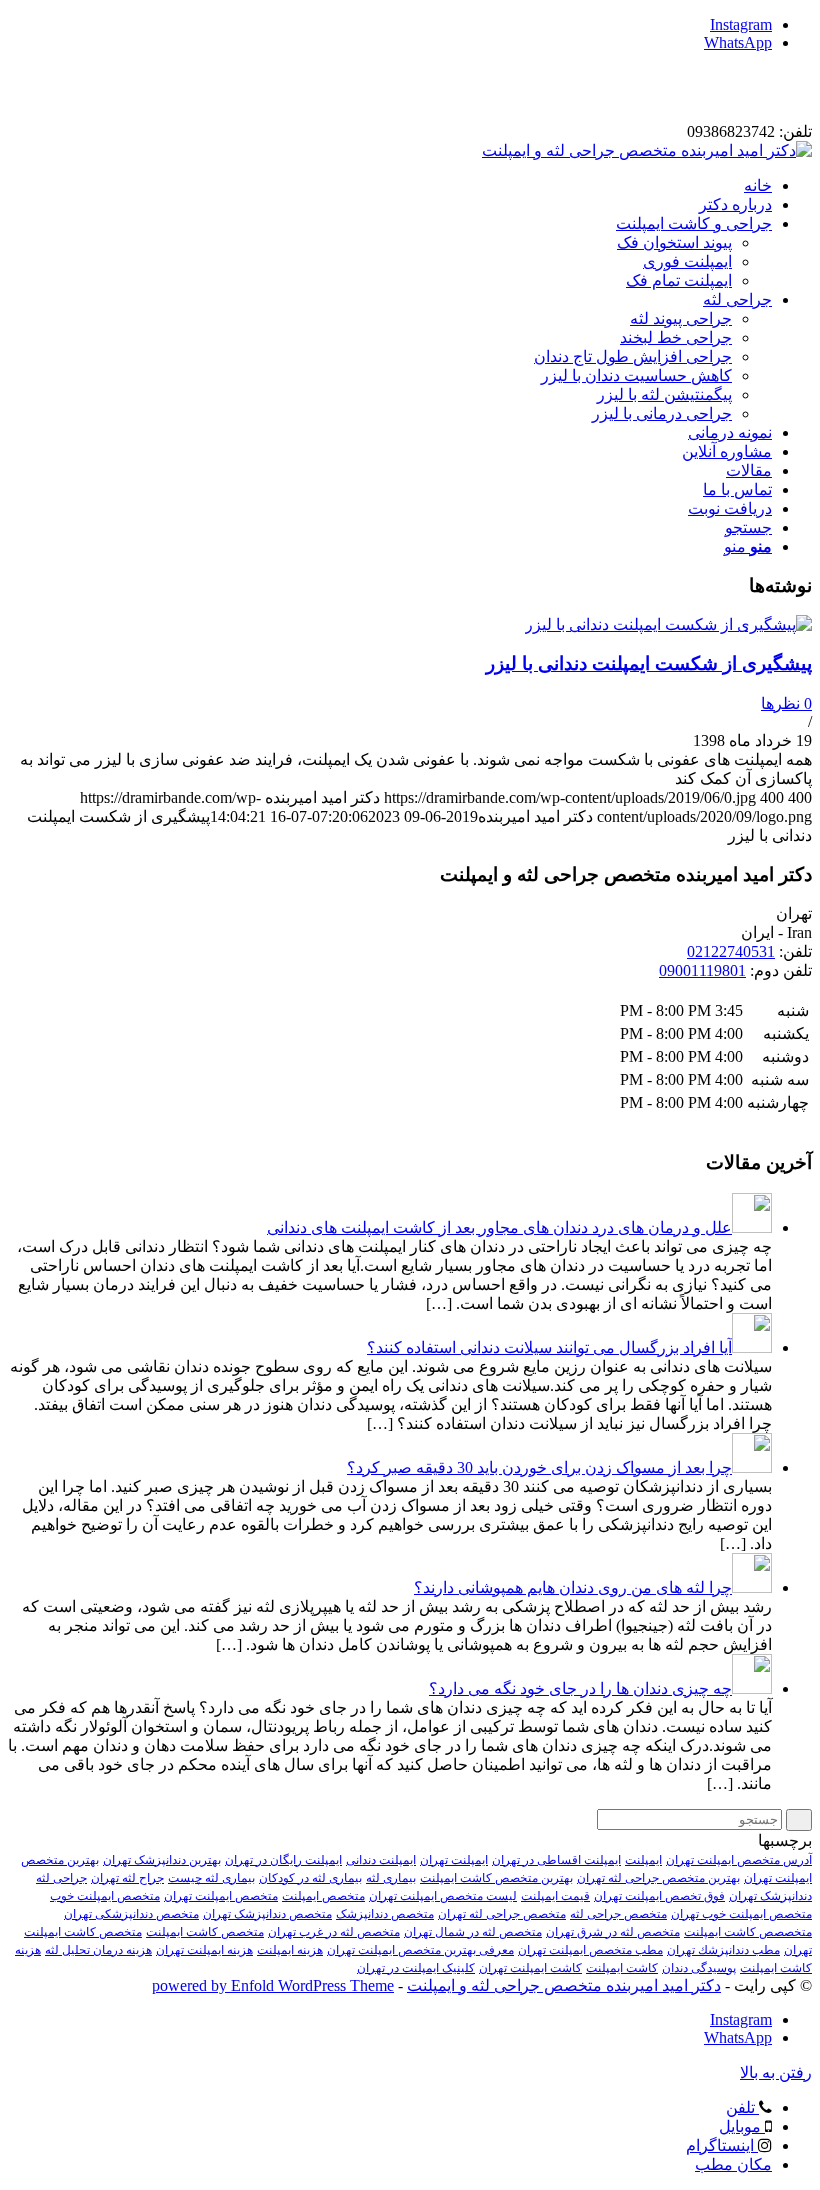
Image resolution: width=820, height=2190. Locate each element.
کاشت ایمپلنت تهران (530, 1968)
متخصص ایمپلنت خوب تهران (741, 1914)
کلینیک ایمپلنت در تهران (416, 1968)
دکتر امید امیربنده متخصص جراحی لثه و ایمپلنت (564, 1985)
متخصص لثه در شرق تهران (613, 1932)
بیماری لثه (391, 1878)
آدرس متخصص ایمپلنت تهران (739, 1860)
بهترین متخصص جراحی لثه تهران (658, 1878)
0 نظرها (786, 703)
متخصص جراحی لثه (618, 1914)
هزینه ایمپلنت (290, 1950)
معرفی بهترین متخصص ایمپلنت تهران (420, 1950)
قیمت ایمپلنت (555, 1896)
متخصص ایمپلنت (323, 1896)
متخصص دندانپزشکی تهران (131, 1914)
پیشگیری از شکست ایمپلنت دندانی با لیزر (649, 663)
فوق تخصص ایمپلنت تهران (659, 1896)
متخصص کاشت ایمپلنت (205, 1932)
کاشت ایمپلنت (622, 1968)
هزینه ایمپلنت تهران (204, 1950)
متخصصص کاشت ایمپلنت (748, 1932)
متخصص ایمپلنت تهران (221, 1896)
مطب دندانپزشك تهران (723, 1950)
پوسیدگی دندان (699, 1968)
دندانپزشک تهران (770, 1896)
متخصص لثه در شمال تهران (473, 1932)
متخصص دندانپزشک (385, 1914)
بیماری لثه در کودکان (310, 1878)
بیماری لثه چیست (211, 1878)
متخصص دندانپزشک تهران (267, 1914)
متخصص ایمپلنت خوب (105, 1896)
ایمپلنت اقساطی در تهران (556, 1860)
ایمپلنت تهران (454, 1860)
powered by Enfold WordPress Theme (273, 1985)
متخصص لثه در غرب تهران (334, 1932)
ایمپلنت (643, 1860)
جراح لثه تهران (127, 1878)
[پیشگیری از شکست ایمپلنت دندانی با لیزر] (668, 624)
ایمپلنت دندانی (381, 1860)
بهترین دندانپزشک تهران (162, 1860)
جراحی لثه (61, 1878)
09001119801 (702, 970)
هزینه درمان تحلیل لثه (98, 1950)
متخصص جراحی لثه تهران (502, 1914)
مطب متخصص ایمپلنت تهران (590, 1950)
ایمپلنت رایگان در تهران (283, 1860)
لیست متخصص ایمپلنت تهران (443, 1896)
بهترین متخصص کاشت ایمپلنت (496, 1878)
